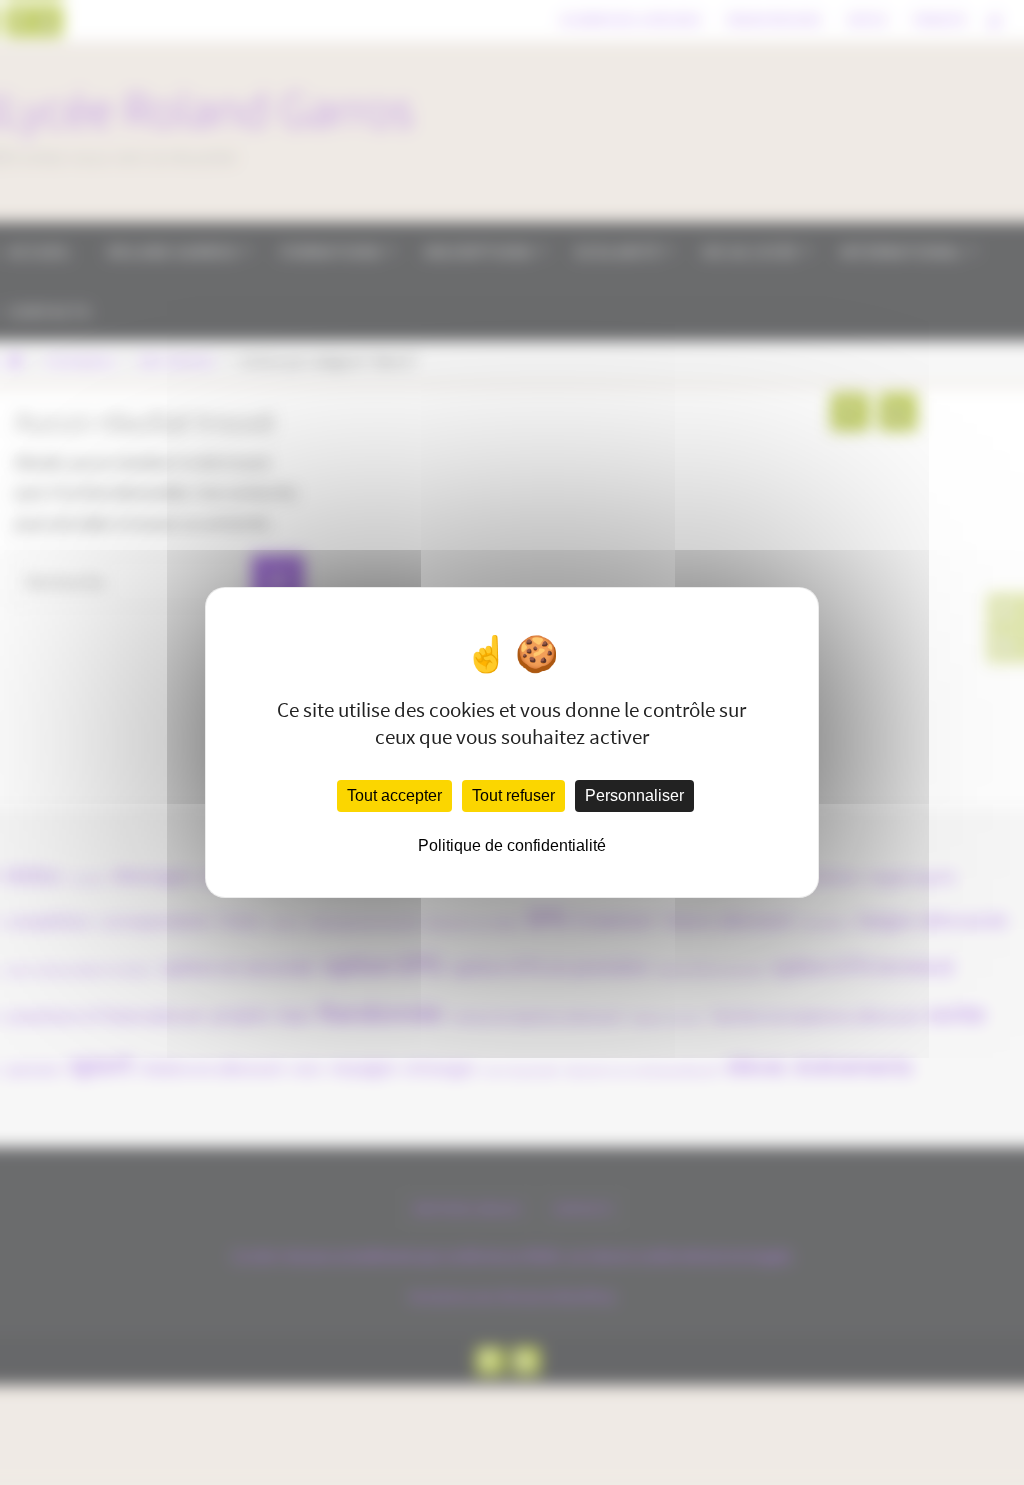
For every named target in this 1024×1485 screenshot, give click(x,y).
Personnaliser (634, 795)
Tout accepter (394, 795)
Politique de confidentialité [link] (512, 845)
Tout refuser (513, 795)
